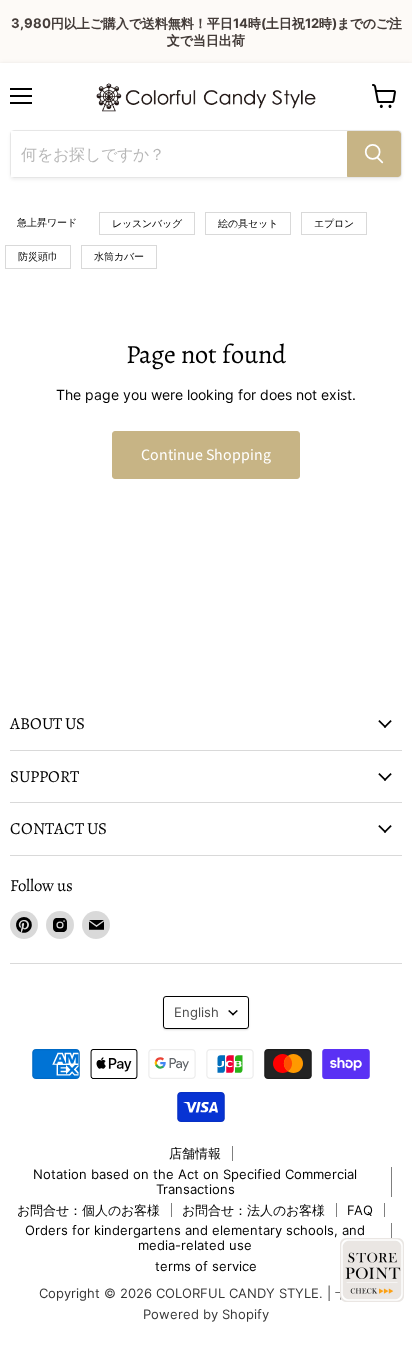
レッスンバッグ (147, 223)
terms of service (206, 1266)
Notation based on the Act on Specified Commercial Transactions (195, 1181)
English (196, 1012)
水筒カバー (119, 256)
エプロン (334, 223)
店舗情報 (195, 1153)
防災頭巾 (38, 256)
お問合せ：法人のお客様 (253, 1210)
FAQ (360, 1210)
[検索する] (374, 154)
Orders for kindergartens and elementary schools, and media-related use (195, 1237)
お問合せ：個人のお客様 (88, 1210)
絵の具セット (248, 223)
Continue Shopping (206, 455)
